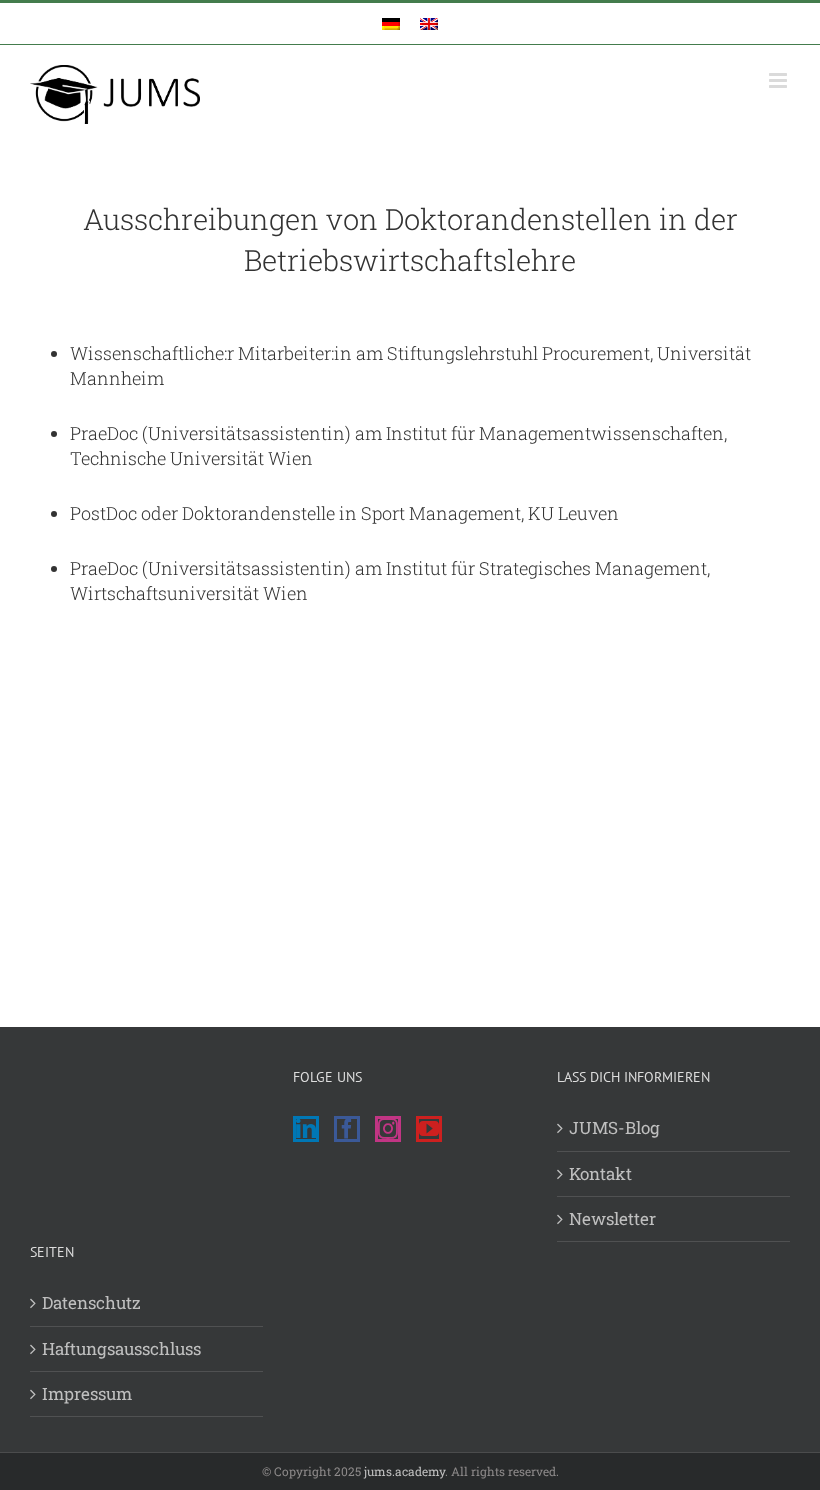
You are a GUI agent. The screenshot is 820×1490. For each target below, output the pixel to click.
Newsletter (612, 1218)
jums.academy (404, 1471)
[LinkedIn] (306, 1129)
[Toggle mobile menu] (779, 80)
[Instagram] (388, 1129)
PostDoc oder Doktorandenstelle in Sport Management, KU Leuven (344, 513)
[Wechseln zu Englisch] (429, 23)
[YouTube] (429, 1129)
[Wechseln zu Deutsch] (391, 23)
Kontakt (600, 1173)
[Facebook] (347, 1129)
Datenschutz (91, 1302)
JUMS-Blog (614, 1127)
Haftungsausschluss (121, 1348)
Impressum (87, 1393)
